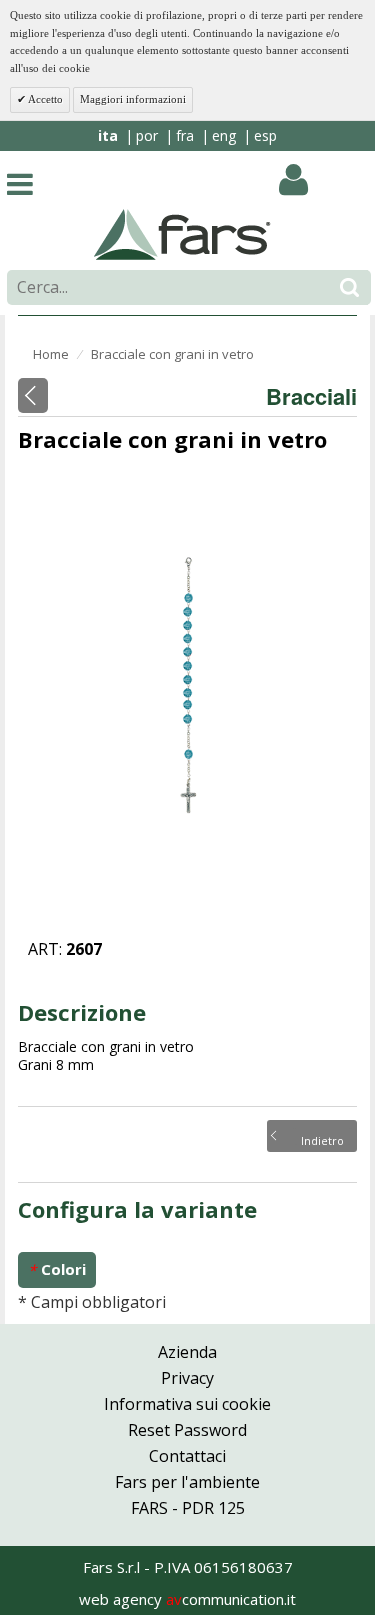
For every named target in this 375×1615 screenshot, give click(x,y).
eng (224, 135)
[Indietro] (33, 395)
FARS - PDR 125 (188, 1508)
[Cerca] (349, 287)
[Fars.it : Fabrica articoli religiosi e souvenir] (182, 233)
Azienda (187, 1352)
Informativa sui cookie (187, 1404)
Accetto (44, 99)
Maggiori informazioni (133, 99)
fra (185, 135)
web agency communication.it (187, 1599)
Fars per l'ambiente (187, 1482)
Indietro (322, 1139)
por (147, 135)
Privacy (187, 1378)
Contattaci (187, 1456)
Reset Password (187, 1430)
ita (108, 135)
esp (265, 135)
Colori (57, 1269)
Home (51, 354)
